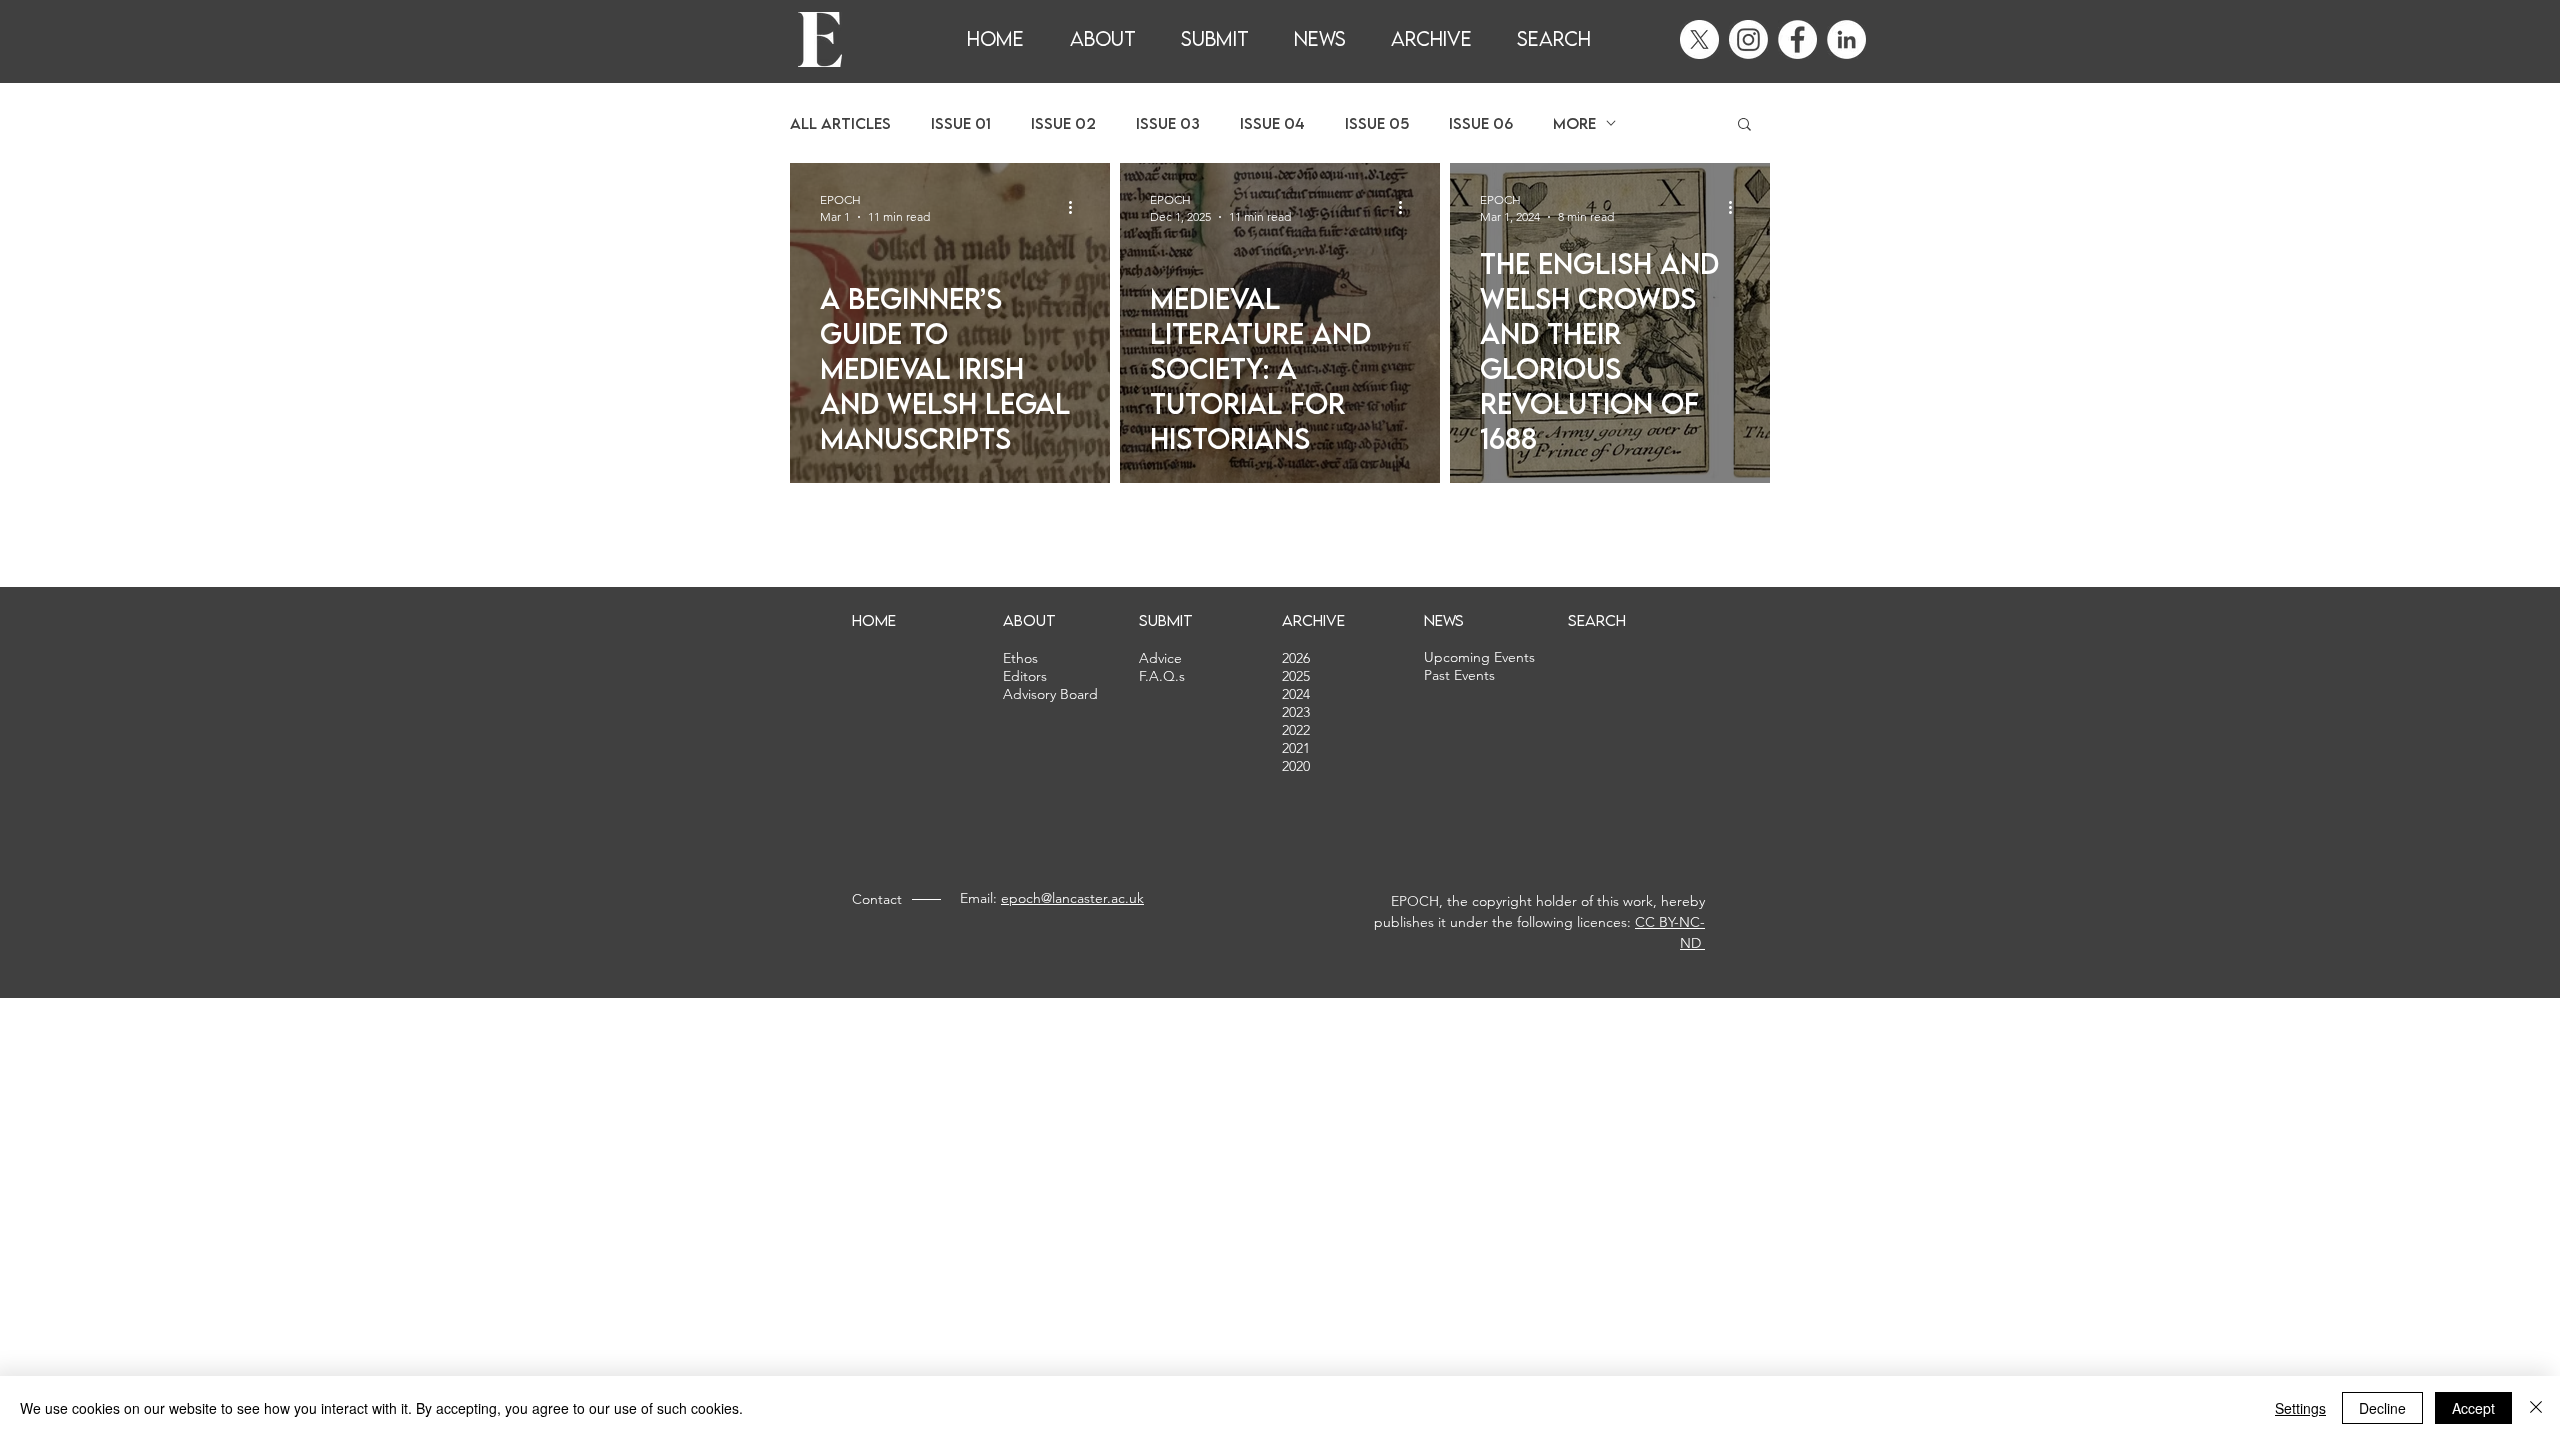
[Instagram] (1748, 39)
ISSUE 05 (1377, 123)
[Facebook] (1797, 39)
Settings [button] (2300, 1408)
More (1574, 123)
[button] (1744, 125)
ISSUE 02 (1063, 123)
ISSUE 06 (1481, 123)
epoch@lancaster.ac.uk (1072, 898)
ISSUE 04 (1272, 123)
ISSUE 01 (961, 123)
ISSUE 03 (1168, 123)
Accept (2473, 1408)
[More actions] (1077, 207)
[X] (1699, 39)
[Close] (2536, 1408)
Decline (2382, 1408)
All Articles (840, 123)
